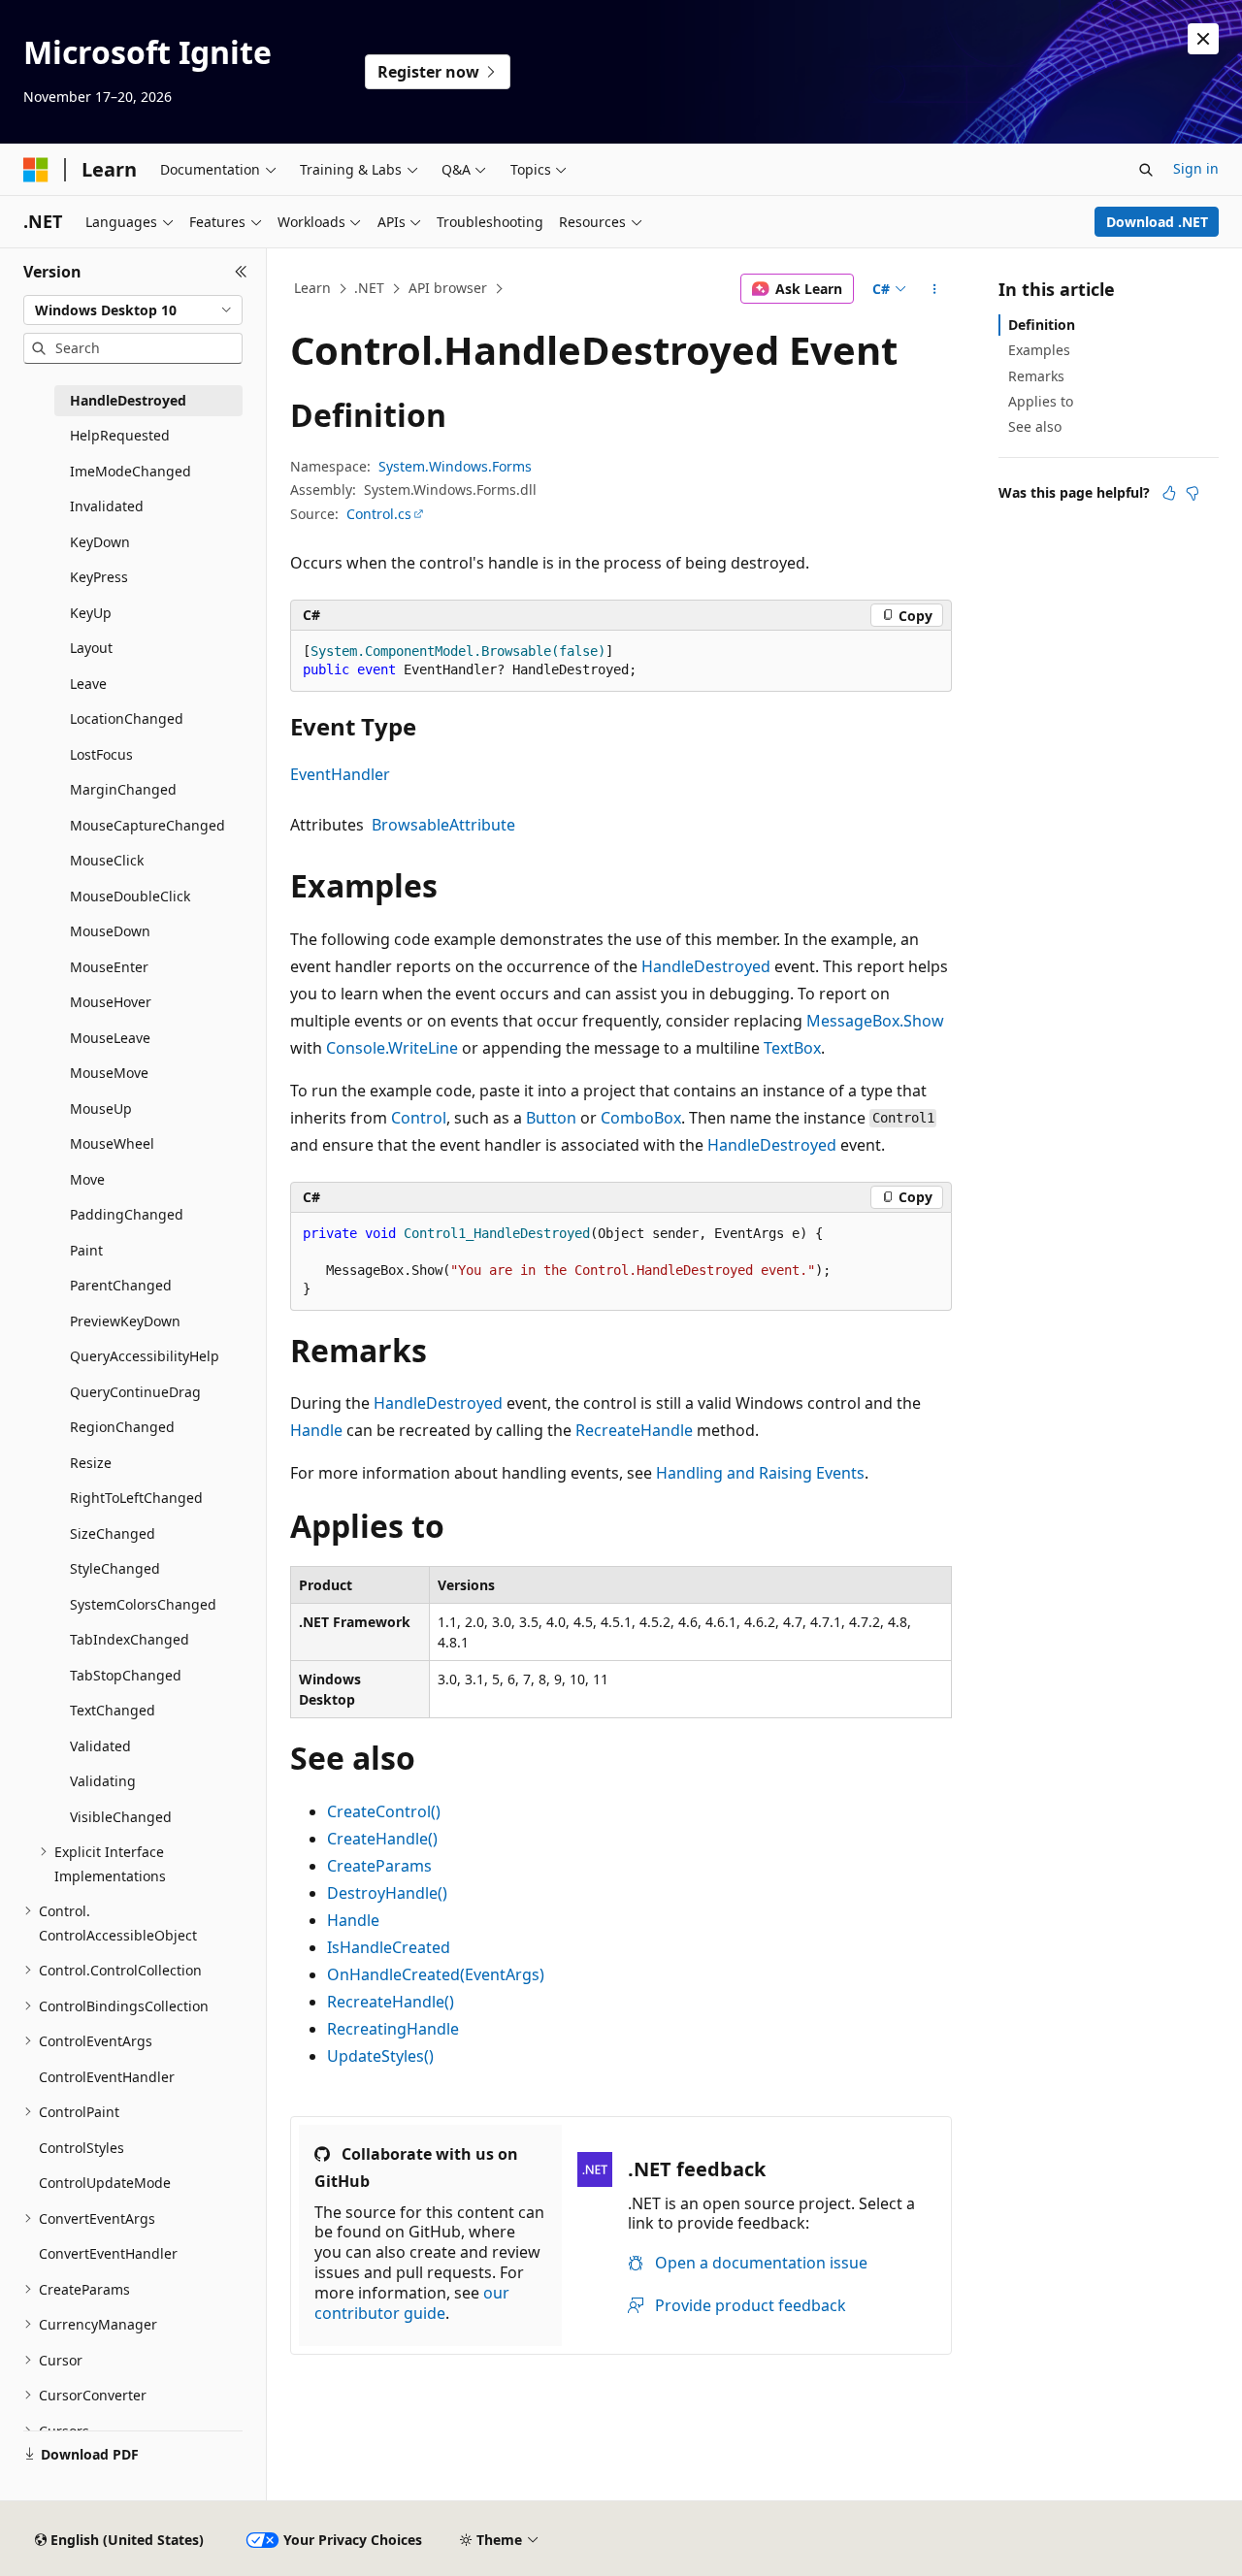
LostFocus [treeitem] (101, 754)
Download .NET (1157, 222)
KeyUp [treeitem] (91, 613)
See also (1035, 426)
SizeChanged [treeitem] (113, 1533)
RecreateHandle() (391, 2002)
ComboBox (641, 1118)
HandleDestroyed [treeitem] (128, 400)
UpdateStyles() (380, 2056)
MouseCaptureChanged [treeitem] (147, 825)
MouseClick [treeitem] (107, 860)
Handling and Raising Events (760, 1473)
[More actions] (935, 289)
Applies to (1041, 401)
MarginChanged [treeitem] (123, 789)
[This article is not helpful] (1193, 493)
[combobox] (133, 310)
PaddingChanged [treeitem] (127, 1214)
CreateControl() (384, 1811)
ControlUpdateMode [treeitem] (105, 2183)
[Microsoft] (36, 170)
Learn (312, 288)
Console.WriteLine (392, 1048)
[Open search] (1146, 170)
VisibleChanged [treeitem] (121, 1817)
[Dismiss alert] (1203, 39)
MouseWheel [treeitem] (112, 1143)
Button (551, 1118)
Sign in (1196, 168)
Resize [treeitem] (91, 1463)
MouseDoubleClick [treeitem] (130, 896)
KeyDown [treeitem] (100, 542)
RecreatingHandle (393, 2029)
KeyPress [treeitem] (99, 577)
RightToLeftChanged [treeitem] (136, 1498)
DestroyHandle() (387, 1893)
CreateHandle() (382, 1839)
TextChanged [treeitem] (113, 1710)
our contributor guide (412, 2303)
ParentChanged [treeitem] (121, 1285)
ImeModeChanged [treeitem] (131, 471)
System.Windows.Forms (455, 466)
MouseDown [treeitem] (110, 931)
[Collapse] (241, 272)
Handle (316, 1430)
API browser (448, 288)
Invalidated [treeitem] (107, 506)
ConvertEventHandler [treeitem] (108, 2253)
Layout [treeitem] (91, 648)
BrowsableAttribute (443, 825)
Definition (1042, 325)
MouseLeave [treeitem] (110, 1038)
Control (419, 1118)
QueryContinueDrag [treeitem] (135, 1392)
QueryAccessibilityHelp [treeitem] (145, 1356)
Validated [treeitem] (100, 1746)
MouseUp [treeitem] (101, 1109)
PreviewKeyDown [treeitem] (125, 1321)
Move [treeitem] (87, 1179)
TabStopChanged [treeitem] (126, 1675)
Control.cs (379, 514)
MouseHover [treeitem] (111, 1002)
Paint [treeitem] (86, 1250)
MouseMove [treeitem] (109, 1073)
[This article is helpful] (1169, 493)
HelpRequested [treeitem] (120, 435)
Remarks (1036, 376)
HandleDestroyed (706, 966)
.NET (369, 288)
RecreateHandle (634, 1430)
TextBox (792, 1048)
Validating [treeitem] (103, 1781)
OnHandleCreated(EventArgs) (436, 1974)
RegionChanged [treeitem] (122, 1427)
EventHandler (340, 774)
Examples (1039, 350)
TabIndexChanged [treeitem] (130, 1639)
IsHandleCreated (389, 1947)
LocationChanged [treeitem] (127, 718)
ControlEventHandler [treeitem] (107, 2077)
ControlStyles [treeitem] (82, 2148)
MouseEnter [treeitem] (109, 967)
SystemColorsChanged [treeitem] (143, 1604)
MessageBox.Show (875, 1021)
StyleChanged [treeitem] (115, 1568)
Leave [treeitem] (88, 684)
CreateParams (379, 1866)
